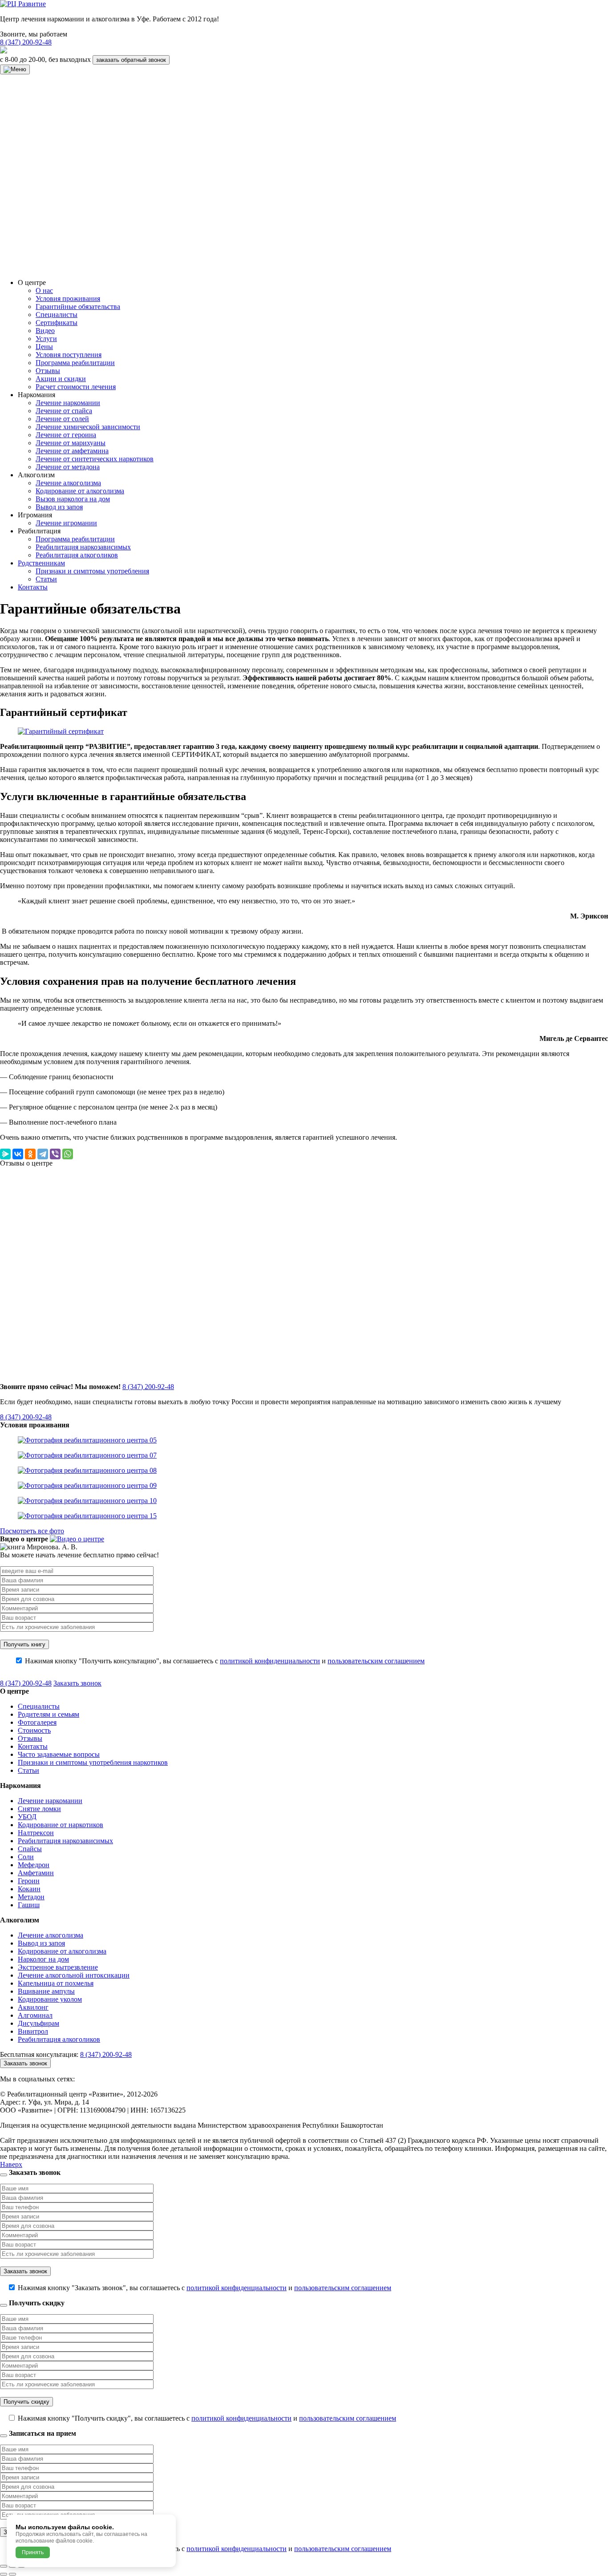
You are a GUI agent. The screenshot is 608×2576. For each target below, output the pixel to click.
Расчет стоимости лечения (76, 387)
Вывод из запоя (59, 507)
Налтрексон (36, 1833)
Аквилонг (33, 2007)
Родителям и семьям (49, 1714)
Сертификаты (57, 323)
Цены (44, 347)
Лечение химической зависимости (88, 427)
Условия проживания (68, 299)
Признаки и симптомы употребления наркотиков (93, 1762)
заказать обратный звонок (131, 60)
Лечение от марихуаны (71, 443)
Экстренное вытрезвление (58, 1967)
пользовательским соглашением (376, 1661)
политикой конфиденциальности (270, 1661)
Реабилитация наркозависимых (83, 547)
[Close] (4, 2175)
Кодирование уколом (50, 1999)
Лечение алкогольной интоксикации (74, 1975)
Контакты (33, 587)
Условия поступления (69, 355)
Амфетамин (36, 1873)
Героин (29, 1881)
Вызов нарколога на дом (73, 499)
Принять (33, 2552)
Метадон (31, 1897)
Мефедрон (34, 1865)
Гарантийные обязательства (78, 307)
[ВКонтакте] (18, 1154)
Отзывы (48, 371)
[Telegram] (43, 1154)
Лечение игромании (66, 523)
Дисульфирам (39, 2023)
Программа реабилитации (75, 363)
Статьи (46, 579)
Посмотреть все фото (32, 1531)
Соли (26, 1857)
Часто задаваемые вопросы (59, 1754)
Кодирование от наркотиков (61, 1825)
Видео (45, 331)
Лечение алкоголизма (68, 483)
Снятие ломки (39, 1809)
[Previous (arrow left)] (4, 2574)
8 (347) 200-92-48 (26, 42)
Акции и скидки (61, 379)
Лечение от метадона (68, 467)
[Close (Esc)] (4, 2566)
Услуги (46, 339)
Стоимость (34, 1730)
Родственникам (41, 563)
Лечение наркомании (68, 403)
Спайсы (30, 1849)
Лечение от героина (66, 435)
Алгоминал (35, 2015)
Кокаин (29, 1889)
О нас (44, 291)
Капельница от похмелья (56, 1983)
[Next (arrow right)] (12, 2574)
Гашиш (29, 1905)
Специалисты (57, 315)
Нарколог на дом (43, 1959)
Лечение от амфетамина (72, 451)
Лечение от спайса (64, 411)
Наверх (11, 2164)
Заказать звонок (77, 1683)
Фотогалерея (37, 1722)
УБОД (27, 1817)
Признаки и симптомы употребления (92, 571)
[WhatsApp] (68, 1154)
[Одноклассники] (30, 1154)
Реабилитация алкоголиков (77, 555)
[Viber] (55, 1154)
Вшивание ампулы (46, 1991)
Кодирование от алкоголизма (80, 491)
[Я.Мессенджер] (5, 1154)
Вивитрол (33, 2031)
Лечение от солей (62, 419)
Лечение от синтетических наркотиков (95, 459)
